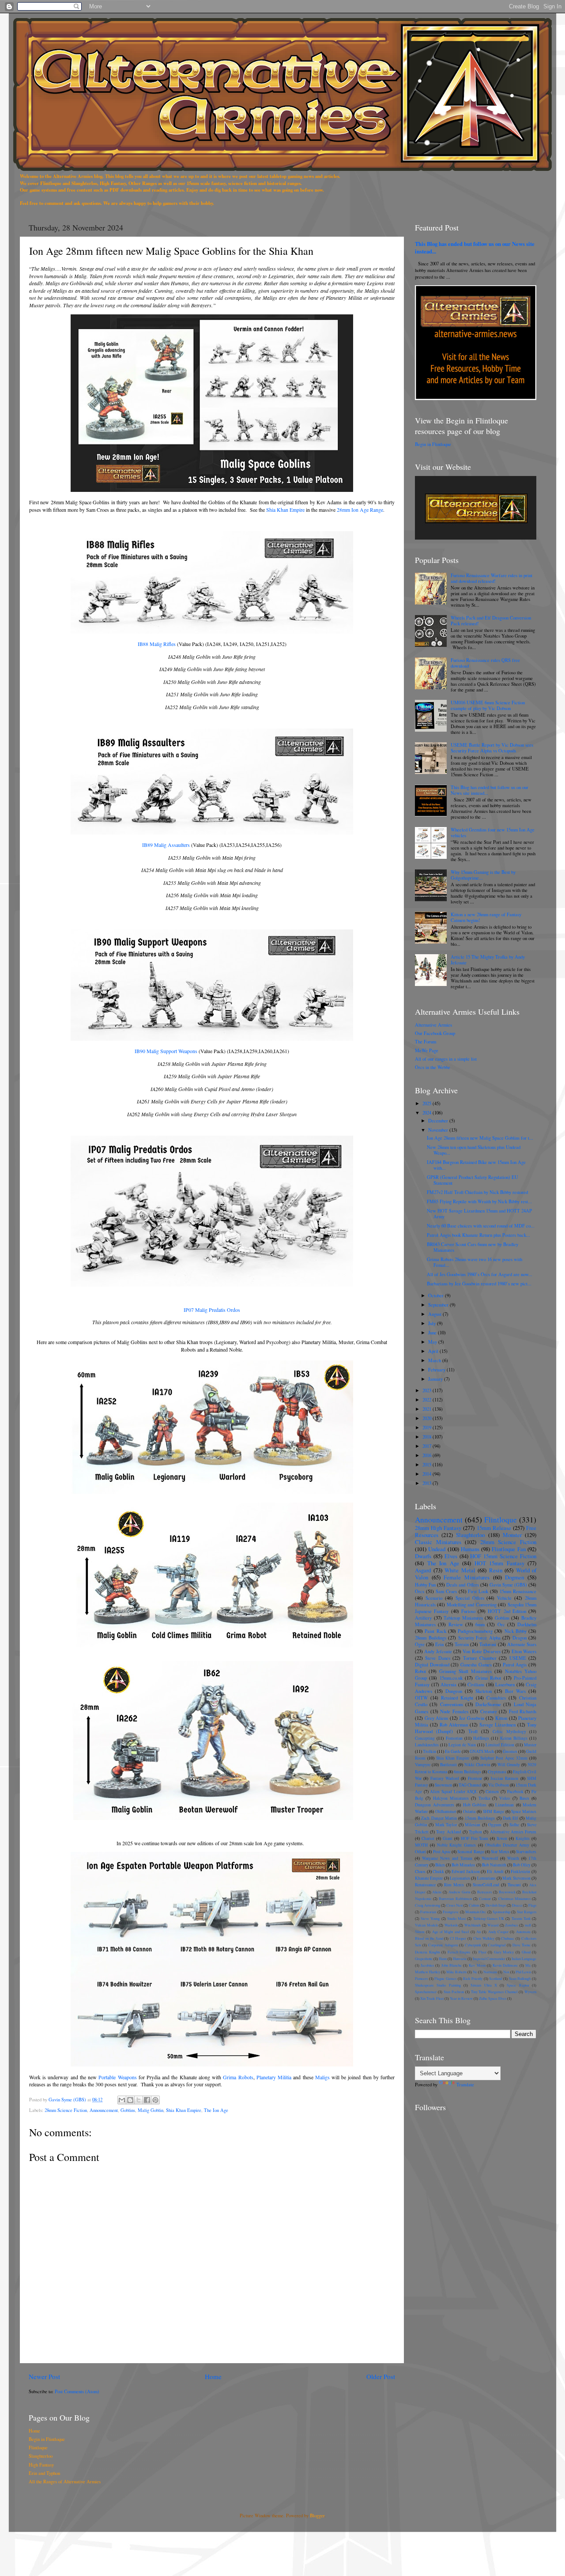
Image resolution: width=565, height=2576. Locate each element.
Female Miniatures (467, 1577)
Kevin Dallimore (505, 1965)
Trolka (484, 1798)
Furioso (468, 1611)
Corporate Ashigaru (443, 1945)
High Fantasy (41, 2465)
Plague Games (445, 1978)
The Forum (426, 1042)
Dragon (520, 1638)
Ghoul (526, 1952)
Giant (448, 1838)
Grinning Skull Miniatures (465, 1671)
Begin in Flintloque (433, 444)
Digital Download (432, 1665)
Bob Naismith (494, 1865)
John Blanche (452, 1965)
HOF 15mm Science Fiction (503, 1556)
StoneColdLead (486, 1885)
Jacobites (427, 1965)
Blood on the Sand (429, 1938)
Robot (420, 1671)
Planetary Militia (274, 2077)
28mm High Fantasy (438, 1528)
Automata (523, 1932)
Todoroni (488, 1644)
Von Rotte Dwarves (482, 1651)
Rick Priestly (473, 1978)
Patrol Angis (515, 1665)
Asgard (423, 1570)
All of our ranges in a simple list (446, 1059)
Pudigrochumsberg (475, 1631)
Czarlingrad (497, 1945)
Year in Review (461, 1998)
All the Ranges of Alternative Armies (65, 2482)
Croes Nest (454, 1905)
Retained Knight (457, 1698)
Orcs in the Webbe (433, 1067)
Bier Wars (515, 1691)
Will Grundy (509, 1765)
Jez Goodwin (472, 1718)
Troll (473, 1731)
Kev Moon (477, 1965)
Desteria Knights (428, 1952)
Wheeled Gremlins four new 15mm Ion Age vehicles (493, 833)
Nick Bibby (516, 1631)
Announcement (104, 2110)
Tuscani (514, 1885)
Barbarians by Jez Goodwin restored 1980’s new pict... (479, 1284)
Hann (443, 1958)
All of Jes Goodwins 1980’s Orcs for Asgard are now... (480, 1274)
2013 (428, 1483)
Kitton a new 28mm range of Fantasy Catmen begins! (486, 917)
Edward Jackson (466, 1872)
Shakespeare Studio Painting (438, 1985)
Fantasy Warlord (445, 1778)
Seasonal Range (471, 1852)
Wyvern (530, 1992)
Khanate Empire (429, 1878)
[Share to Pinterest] (155, 2100)
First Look (478, 1591)
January (436, 1379)
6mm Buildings (467, 1772)
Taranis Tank (521, 1918)
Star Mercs (500, 1852)
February (437, 1370)
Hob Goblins (475, 1805)
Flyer (482, 1952)
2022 (428, 1400)
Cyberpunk (473, 1945)
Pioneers (421, 1978)
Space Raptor (518, 1985)
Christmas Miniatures (514, 1898)
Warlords (451, 1925)
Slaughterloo (470, 1535)
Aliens (437, 1892)
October (437, 1296)
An (478, 1932)
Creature (489, 1711)
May (433, 1342)
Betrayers (484, 1892)
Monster (512, 1535)
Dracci (517, 1905)
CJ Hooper (458, 1938)
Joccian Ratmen (504, 1778)
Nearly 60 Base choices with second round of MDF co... (481, 1226)
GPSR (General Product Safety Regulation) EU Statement (473, 1180)
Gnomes (510, 1751)
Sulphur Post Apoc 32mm (504, 1758)
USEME (518, 1658)
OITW (421, 1698)
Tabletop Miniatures (463, 1618)
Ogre (420, 1644)
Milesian (473, 1825)
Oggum (495, 1825)
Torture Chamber (480, 1658)
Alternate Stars (522, 1644)
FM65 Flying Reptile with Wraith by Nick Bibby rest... (479, 1201)
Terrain (462, 1644)
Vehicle (504, 1598)
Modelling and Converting (472, 1605)
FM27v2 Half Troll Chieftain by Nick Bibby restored (477, 1192)
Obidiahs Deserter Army (507, 1845)
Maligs (322, 2077)
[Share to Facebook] (147, 2100)
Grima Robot (488, 1678)
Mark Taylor (446, 1825)
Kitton (501, 1718)
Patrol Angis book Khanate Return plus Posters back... (478, 1235)
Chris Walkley (484, 1938)
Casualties (496, 1698)
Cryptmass (497, 1772)
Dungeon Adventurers (435, 1805)
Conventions (452, 1704)
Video (505, 1798)
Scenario (434, 1598)
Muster (530, 1745)
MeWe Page (427, 1050)
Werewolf (490, 1858)
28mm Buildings (431, 1638)
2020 (428, 1418)
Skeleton (484, 1691)
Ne (475, 1972)
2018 (428, 1437)
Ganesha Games (476, 1665)
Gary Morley (504, 1952)
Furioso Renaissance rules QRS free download (485, 663)
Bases (524, 1798)
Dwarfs (423, 1556)
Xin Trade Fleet (432, 1998)
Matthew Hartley (428, 1972)
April (434, 1351)
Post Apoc (442, 1852)
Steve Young (430, 1918)
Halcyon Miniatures (451, 1798)
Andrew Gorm (460, 1892)
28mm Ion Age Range (360, 510)
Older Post (381, 2376)
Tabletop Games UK (489, 1918)
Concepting (425, 1738)
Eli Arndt (495, 1872)
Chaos (420, 1872)
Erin (439, 1644)
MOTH (421, 1845)
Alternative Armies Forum (513, 1832)
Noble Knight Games (457, 1845)
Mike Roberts (456, 1972)
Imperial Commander (489, 1958)
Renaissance (425, 1885)
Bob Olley (522, 1865)
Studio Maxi (456, 1918)
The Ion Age (216, 2110)
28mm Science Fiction (66, 2110)
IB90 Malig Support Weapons (166, 1051)
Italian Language (524, 1958)
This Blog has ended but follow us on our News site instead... (475, 248)
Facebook (515, 1792)
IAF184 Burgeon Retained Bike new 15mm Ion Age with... (476, 1165)
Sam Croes (446, 1591)
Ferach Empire (459, 1952)
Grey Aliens (437, 1718)
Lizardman (505, 1805)
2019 (428, 1428)
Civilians (476, 1685)
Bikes (440, 1865)
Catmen (492, 1792)
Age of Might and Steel (450, 1932)
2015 (428, 1465)
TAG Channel (470, 1785)
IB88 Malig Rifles (157, 644)
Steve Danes (437, 1658)
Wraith (513, 1858)
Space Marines (524, 1811)
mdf (528, 1925)
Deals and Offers (462, 1585)
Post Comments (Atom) (77, 2391)
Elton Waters (524, 1651)
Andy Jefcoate (438, 1651)
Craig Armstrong (428, 1905)
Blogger (317, 2516)
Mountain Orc (476, 1912)
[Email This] (122, 2100)
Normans (490, 1972)
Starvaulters (526, 1852)
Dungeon (454, 1691)
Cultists (474, 1905)
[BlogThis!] (130, 2100)
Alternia (448, 1685)
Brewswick (507, 1892)
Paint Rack (435, 1631)
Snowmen (443, 1785)
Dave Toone (522, 1945)
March (435, 1360)
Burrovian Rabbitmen (455, 1898)
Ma (528, 1965)
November (439, 1130)
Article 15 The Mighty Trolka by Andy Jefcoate (488, 960)
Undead (437, 1549)
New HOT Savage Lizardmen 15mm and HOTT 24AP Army (479, 1214)
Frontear (475, 1778)
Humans (470, 1549)
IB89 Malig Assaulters (166, 845)
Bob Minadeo (463, 1865)
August (435, 1314)
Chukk (438, 1872)
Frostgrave (451, 1912)
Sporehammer (426, 1992)
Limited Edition (500, 1745)
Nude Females (454, 1711)
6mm (480, 1624)
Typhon (475, 1832)
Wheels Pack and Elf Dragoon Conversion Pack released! (491, 621)
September (439, 1305)
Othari (420, 1852)
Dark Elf (510, 1818)
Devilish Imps (496, 1905)
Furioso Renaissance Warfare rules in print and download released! (492, 578)
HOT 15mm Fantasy (499, 1563)
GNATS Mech (482, 1751)
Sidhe (514, 1825)
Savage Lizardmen (497, 1725)
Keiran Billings (514, 1738)
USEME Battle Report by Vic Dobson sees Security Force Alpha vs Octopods (492, 748)
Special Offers (470, 1598)
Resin (496, 1570)
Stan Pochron (454, 1992)
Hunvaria (460, 1958)
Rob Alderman (454, 1725)
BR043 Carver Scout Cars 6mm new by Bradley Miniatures (473, 1247)
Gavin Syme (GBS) (508, 1585)
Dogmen (514, 1577)
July (433, 1323)
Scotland (495, 1978)
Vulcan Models (426, 1925)
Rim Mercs (454, 1885)
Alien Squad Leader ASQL (454, 1792)
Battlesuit (448, 1765)
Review (456, 1624)
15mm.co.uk (451, 1678)
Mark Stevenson (516, 1878)
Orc (501, 1624)
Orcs (420, 1591)
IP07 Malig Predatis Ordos (212, 1310)
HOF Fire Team (475, 1838)
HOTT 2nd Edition (507, 1611)
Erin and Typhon (44, 2473)
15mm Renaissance (518, 1591)
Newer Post (44, 2376)
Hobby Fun (425, 1585)
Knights (523, 1838)
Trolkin (429, 1751)
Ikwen (502, 1838)
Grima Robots (238, 2077)
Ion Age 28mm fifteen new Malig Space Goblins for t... (480, 1138)
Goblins (128, 2110)
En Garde (453, 1751)
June (433, 1333)
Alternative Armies (433, 1025)
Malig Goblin (151, 2110)
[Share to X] (139, 2100)
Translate (465, 2085)
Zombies (511, 1925)
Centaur (485, 1898)
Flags (532, 1905)
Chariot (428, 1838)
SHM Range (493, 1811)
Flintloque (501, 1520)
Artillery (423, 1618)
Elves (451, 1556)
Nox (506, 1972)
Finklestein (520, 1872)
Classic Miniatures (438, 1542)
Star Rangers (527, 1912)
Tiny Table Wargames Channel (494, 1992)
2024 (428, 1113)
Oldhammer (446, 1811)
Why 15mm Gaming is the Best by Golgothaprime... (483, 875)
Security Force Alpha (479, 1638)
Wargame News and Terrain (447, 1858)
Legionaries (460, 1878)
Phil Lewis (523, 1972)
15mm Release (494, 1528)
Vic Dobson (499, 1785)
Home (213, 2376)
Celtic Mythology (509, 1732)
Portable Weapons (117, 2077)
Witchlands (473, 1925)
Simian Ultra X (484, 1985)
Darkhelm (527, 1624)
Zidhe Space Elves (493, 1998)
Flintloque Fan (508, 1549)
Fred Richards (523, 1711)
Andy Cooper (498, 1932)
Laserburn (505, 1685)
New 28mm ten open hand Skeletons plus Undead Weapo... (474, 1150)
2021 (428, 1409)
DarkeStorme (488, 1704)
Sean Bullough (520, 1978)
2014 (428, 1474)
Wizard (493, 1925)
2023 (428, 1390)
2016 (428, 1455)
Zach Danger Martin (439, 1818)
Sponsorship (501, 1912)
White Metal (460, 1570)
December (439, 1121)
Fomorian (454, 1738)
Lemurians (486, 1878)
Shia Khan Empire (285, 510)
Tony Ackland (448, 1832)
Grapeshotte (424, 1958)
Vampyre (423, 1765)
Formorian (428, 1912)
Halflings (481, 1738)
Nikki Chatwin (477, 1765)
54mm (420, 1932)
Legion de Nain (462, 1745)
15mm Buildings (480, 1818)
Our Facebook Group (435, 1033)
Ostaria (469, 1811)
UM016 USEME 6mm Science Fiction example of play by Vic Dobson (488, 705)
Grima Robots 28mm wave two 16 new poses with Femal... (475, 1262)
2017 (428, 1446)
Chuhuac (508, 1938)
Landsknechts (427, 1745)
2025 (428, 1103)
